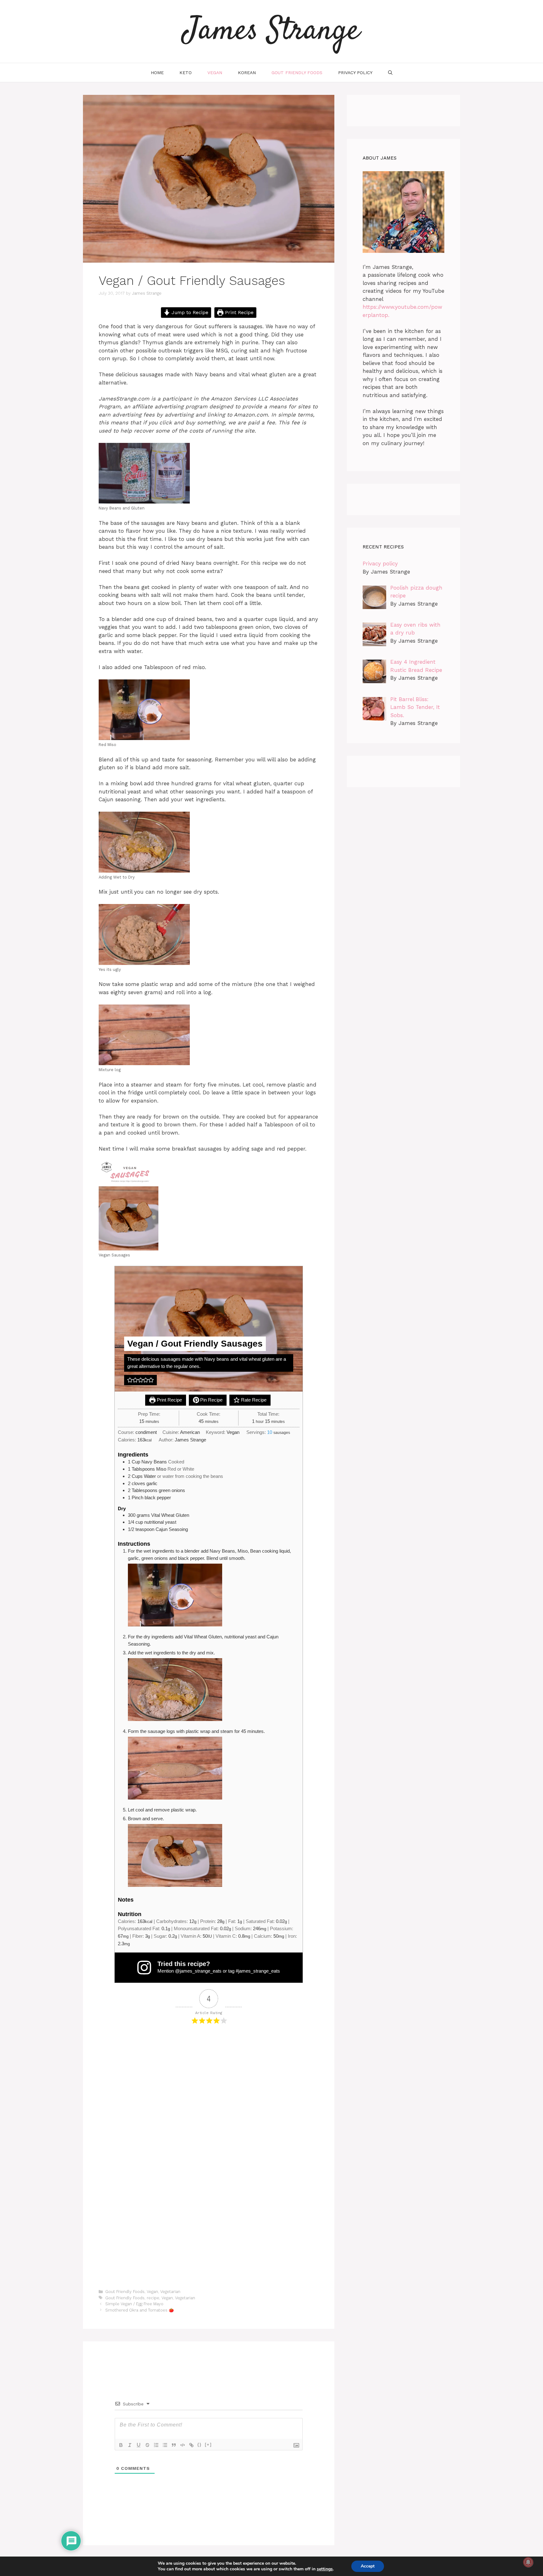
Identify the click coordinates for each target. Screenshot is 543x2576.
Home (157, 73)
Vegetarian (170, 2292)
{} (200, 2445)
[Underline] (139, 2445)
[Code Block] (183, 2445)
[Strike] (147, 2445)
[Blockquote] (174, 2445)
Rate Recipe (253, 1400)
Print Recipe (239, 313)
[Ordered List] (156, 2445)
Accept (368, 2566)
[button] (130, 1380)
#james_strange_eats (258, 1971)
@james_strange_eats (198, 1971)
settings (325, 2569)
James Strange (271, 31)
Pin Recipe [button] (211, 1400)
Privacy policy (355, 73)
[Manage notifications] (528, 2562)
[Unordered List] (165, 2445)
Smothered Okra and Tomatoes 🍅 (140, 2310)
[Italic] (130, 2445)
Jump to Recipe (189, 313)
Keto (186, 73)
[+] (208, 2445)
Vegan (215, 73)
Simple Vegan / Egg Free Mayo (134, 2304)
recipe (153, 2298)
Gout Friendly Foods (297, 73)
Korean (247, 73)
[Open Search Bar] (390, 73)
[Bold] (121, 2445)
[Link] (191, 2445)
